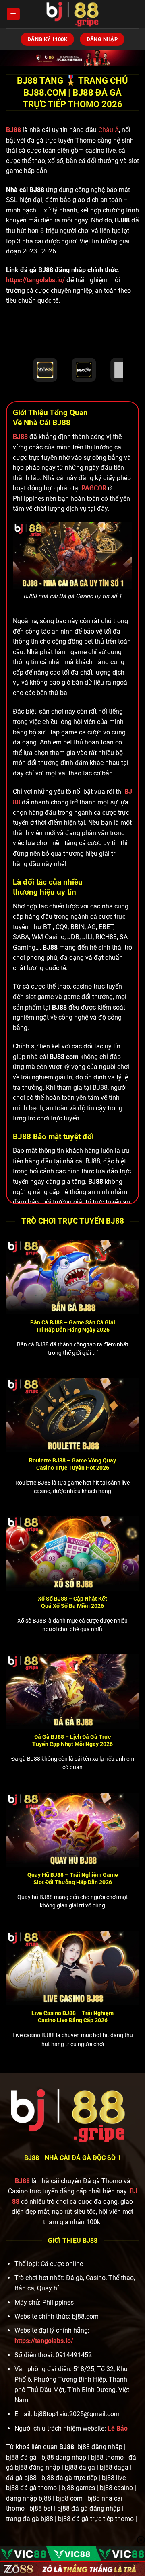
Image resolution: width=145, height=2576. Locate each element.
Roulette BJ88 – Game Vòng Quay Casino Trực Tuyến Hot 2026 (72, 1464)
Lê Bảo (118, 2428)
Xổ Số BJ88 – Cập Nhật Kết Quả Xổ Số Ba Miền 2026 (72, 1602)
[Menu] (13, 14)
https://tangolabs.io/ (35, 280)
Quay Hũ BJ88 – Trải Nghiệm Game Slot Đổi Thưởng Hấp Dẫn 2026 (73, 1878)
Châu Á (109, 130)
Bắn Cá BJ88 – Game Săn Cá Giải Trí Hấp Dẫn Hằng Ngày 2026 (73, 1326)
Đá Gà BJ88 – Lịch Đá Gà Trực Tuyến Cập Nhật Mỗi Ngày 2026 (72, 1740)
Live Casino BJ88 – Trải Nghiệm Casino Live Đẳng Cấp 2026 (72, 2017)
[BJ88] (72, 14)
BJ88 (14, 130)
